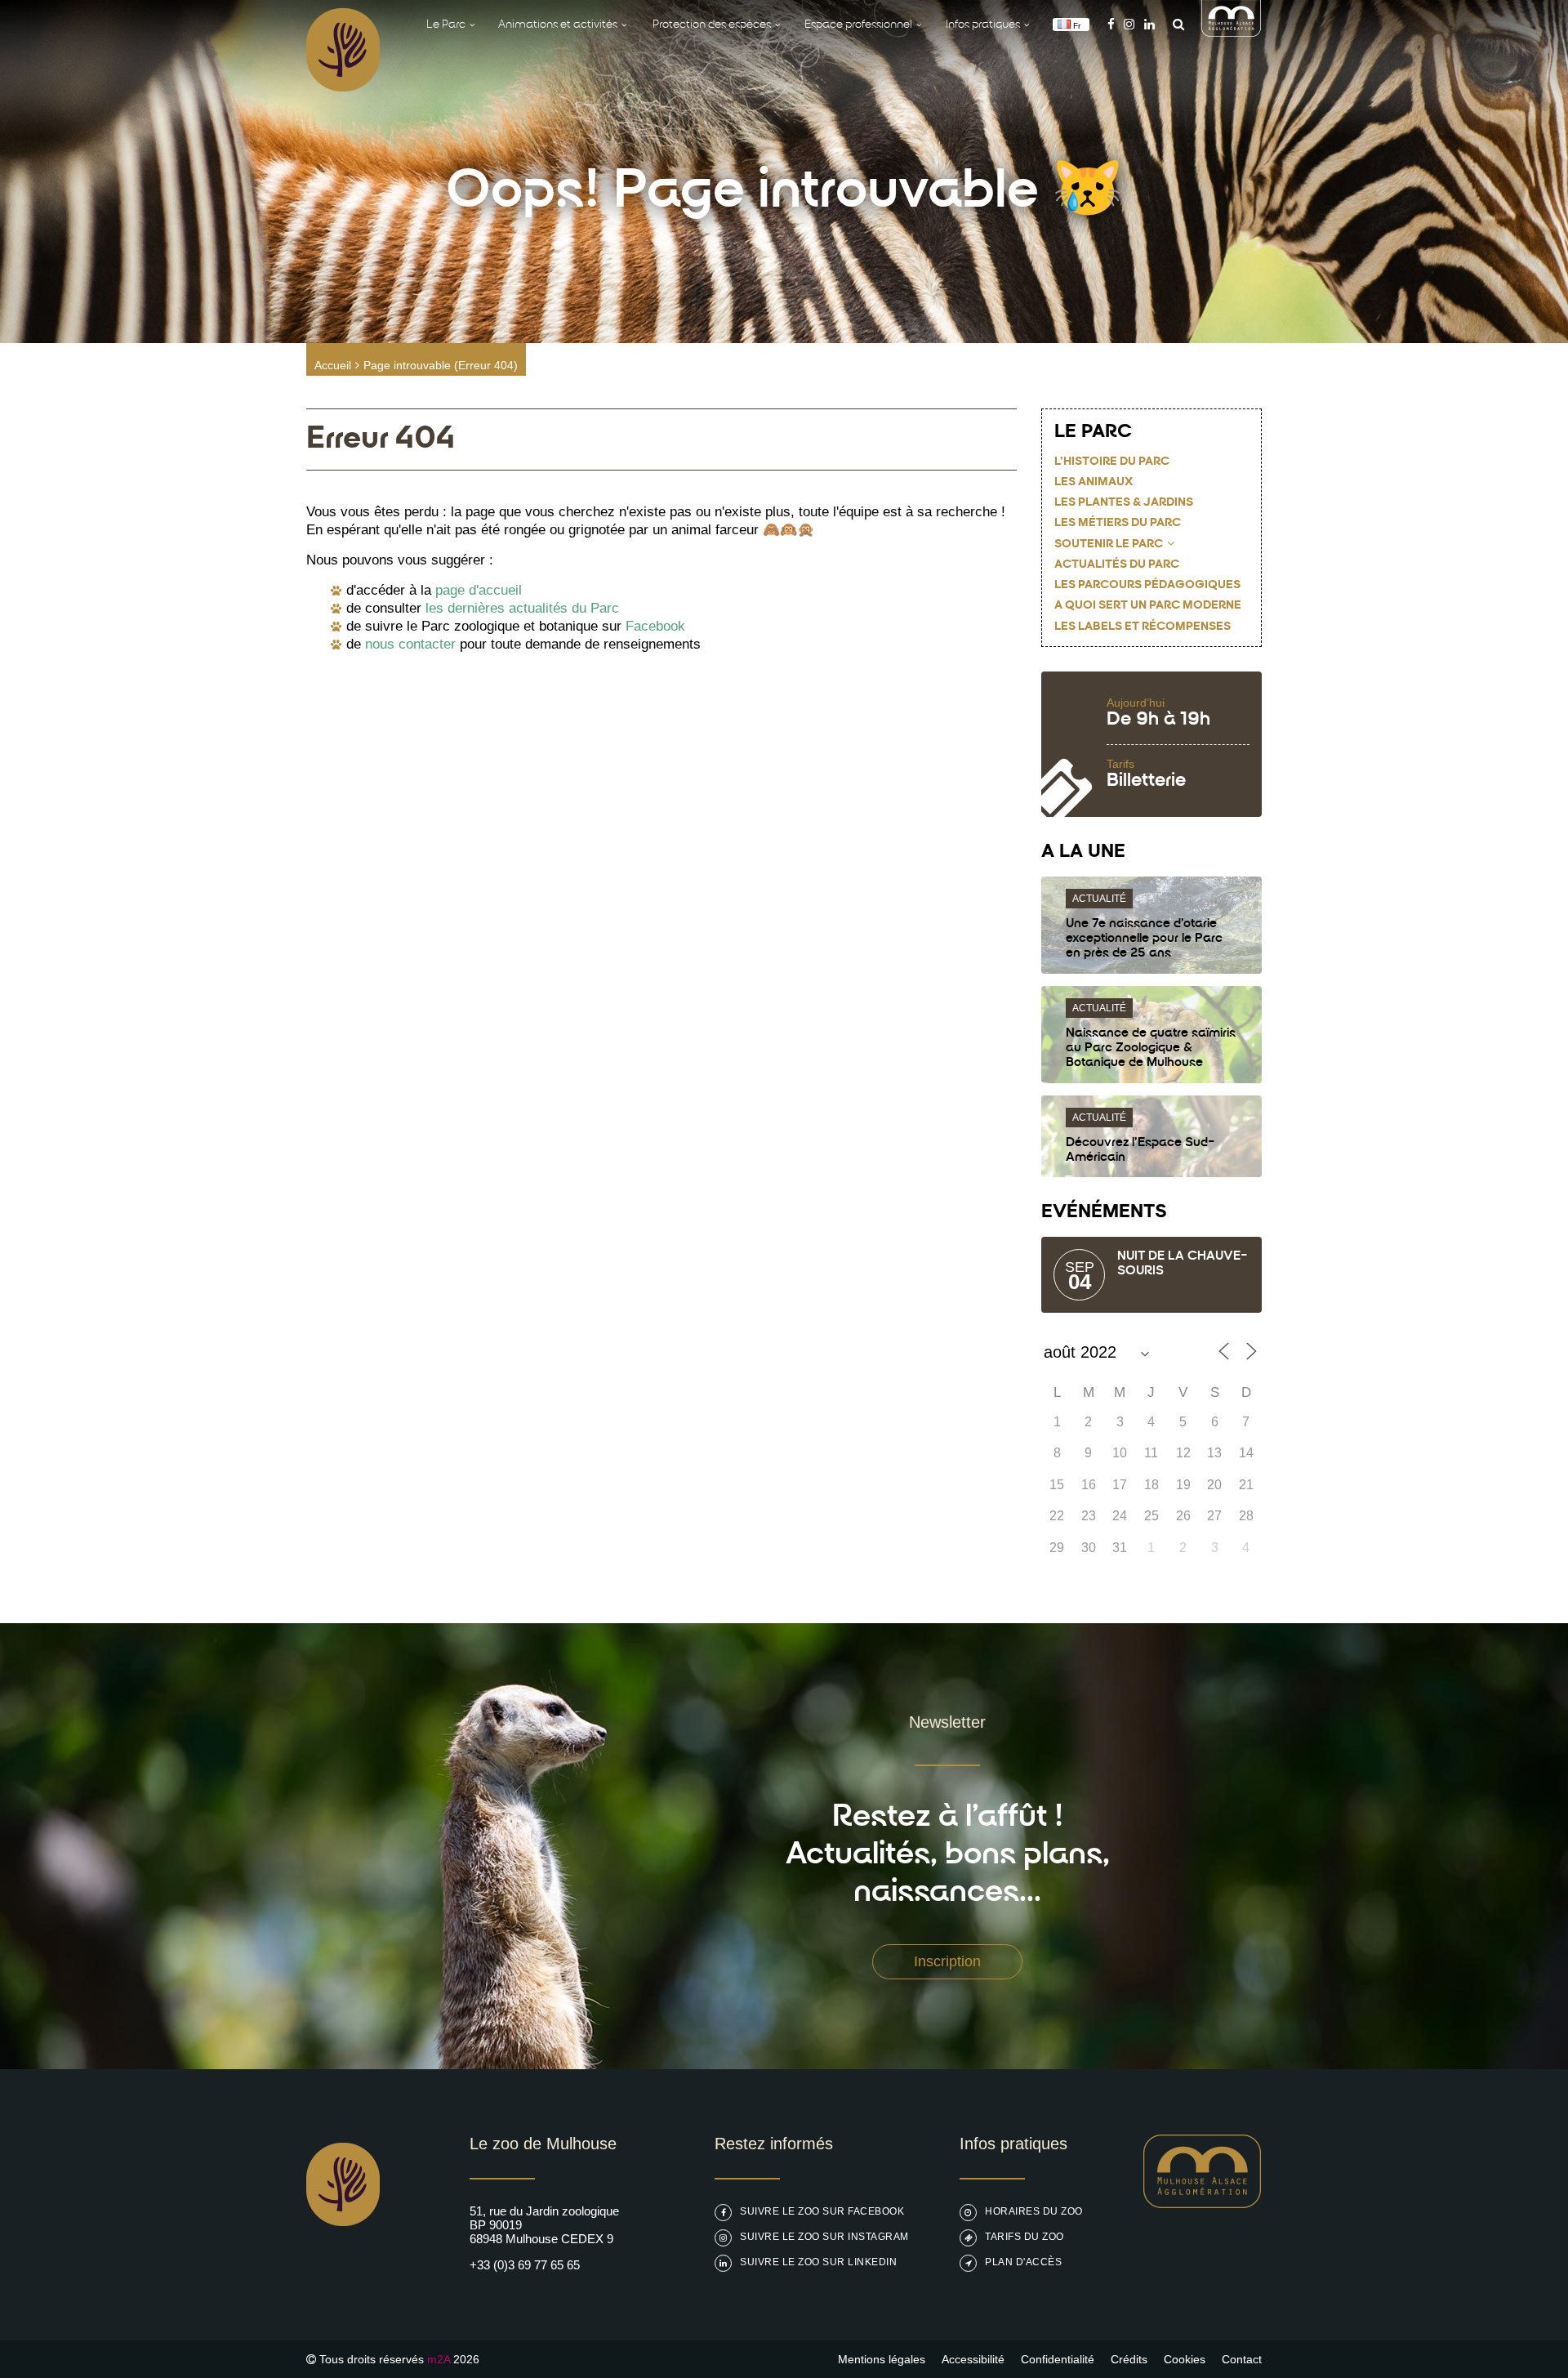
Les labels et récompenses (1143, 627)
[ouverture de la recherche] (1174, 24)
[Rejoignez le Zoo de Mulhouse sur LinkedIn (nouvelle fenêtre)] (1149, 24)
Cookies (1185, 2359)
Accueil (333, 365)
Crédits (1129, 2359)
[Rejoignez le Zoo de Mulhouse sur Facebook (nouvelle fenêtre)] (1111, 24)
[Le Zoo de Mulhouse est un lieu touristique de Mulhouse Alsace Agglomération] (1203, 2204)
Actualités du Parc (1117, 565)
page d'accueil (479, 590)
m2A (439, 2359)
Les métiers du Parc (1118, 523)
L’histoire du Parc (1112, 462)
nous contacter (410, 644)
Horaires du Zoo (1034, 2211)
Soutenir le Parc (1109, 544)
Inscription (947, 1961)
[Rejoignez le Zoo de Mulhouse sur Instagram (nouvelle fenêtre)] (1129, 24)
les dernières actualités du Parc (522, 608)
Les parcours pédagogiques (1147, 585)
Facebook (655, 626)
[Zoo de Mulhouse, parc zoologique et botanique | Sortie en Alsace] (343, 2267)
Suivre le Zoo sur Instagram (824, 2237)
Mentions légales (882, 2359)
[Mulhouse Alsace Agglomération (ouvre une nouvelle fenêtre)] (1232, 32)
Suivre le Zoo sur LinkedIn (818, 2262)
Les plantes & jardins (1124, 503)
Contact (1242, 2359)
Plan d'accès (1023, 2262)
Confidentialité (1058, 2359)
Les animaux (1094, 482)
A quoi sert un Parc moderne (1148, 606)
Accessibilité (973, 2359)
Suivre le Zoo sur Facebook (822, 2211)
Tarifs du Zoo (1025, 2237)
